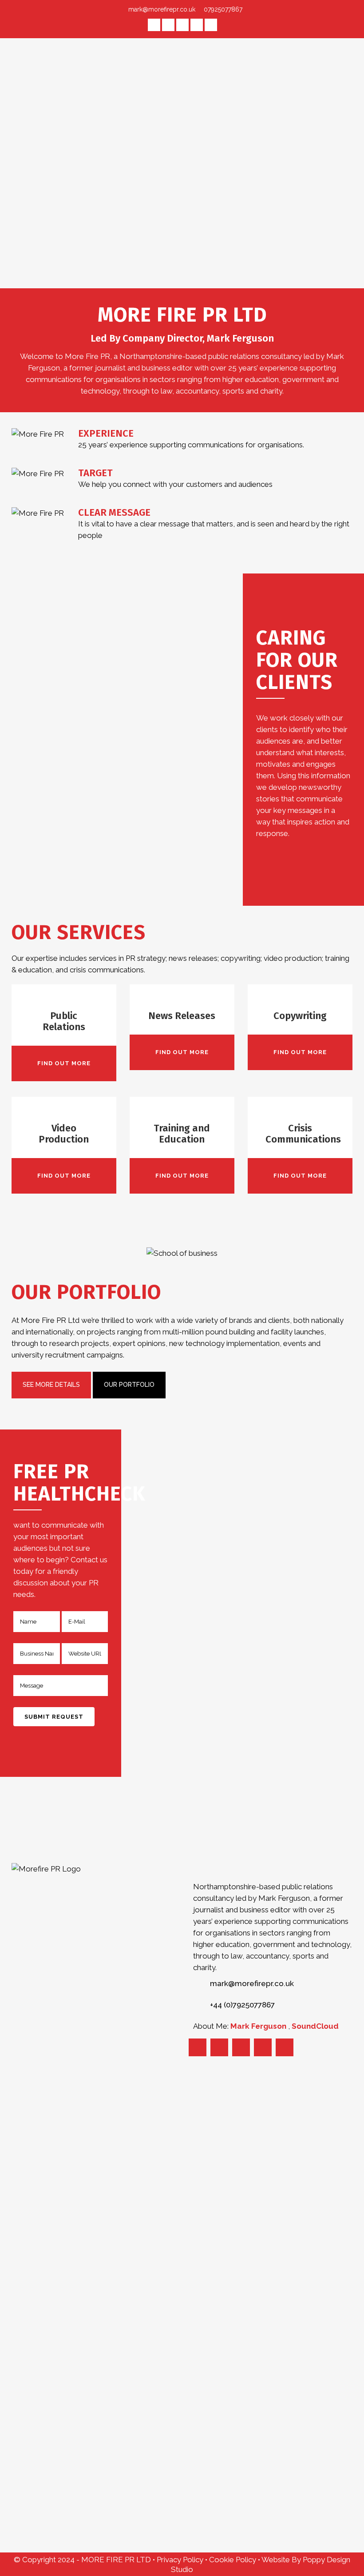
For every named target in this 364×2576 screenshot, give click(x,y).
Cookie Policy (233, 2560)
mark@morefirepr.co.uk (162, 9)
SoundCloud (315, 2026)
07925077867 (222, 9)
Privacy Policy (181, 2560)
